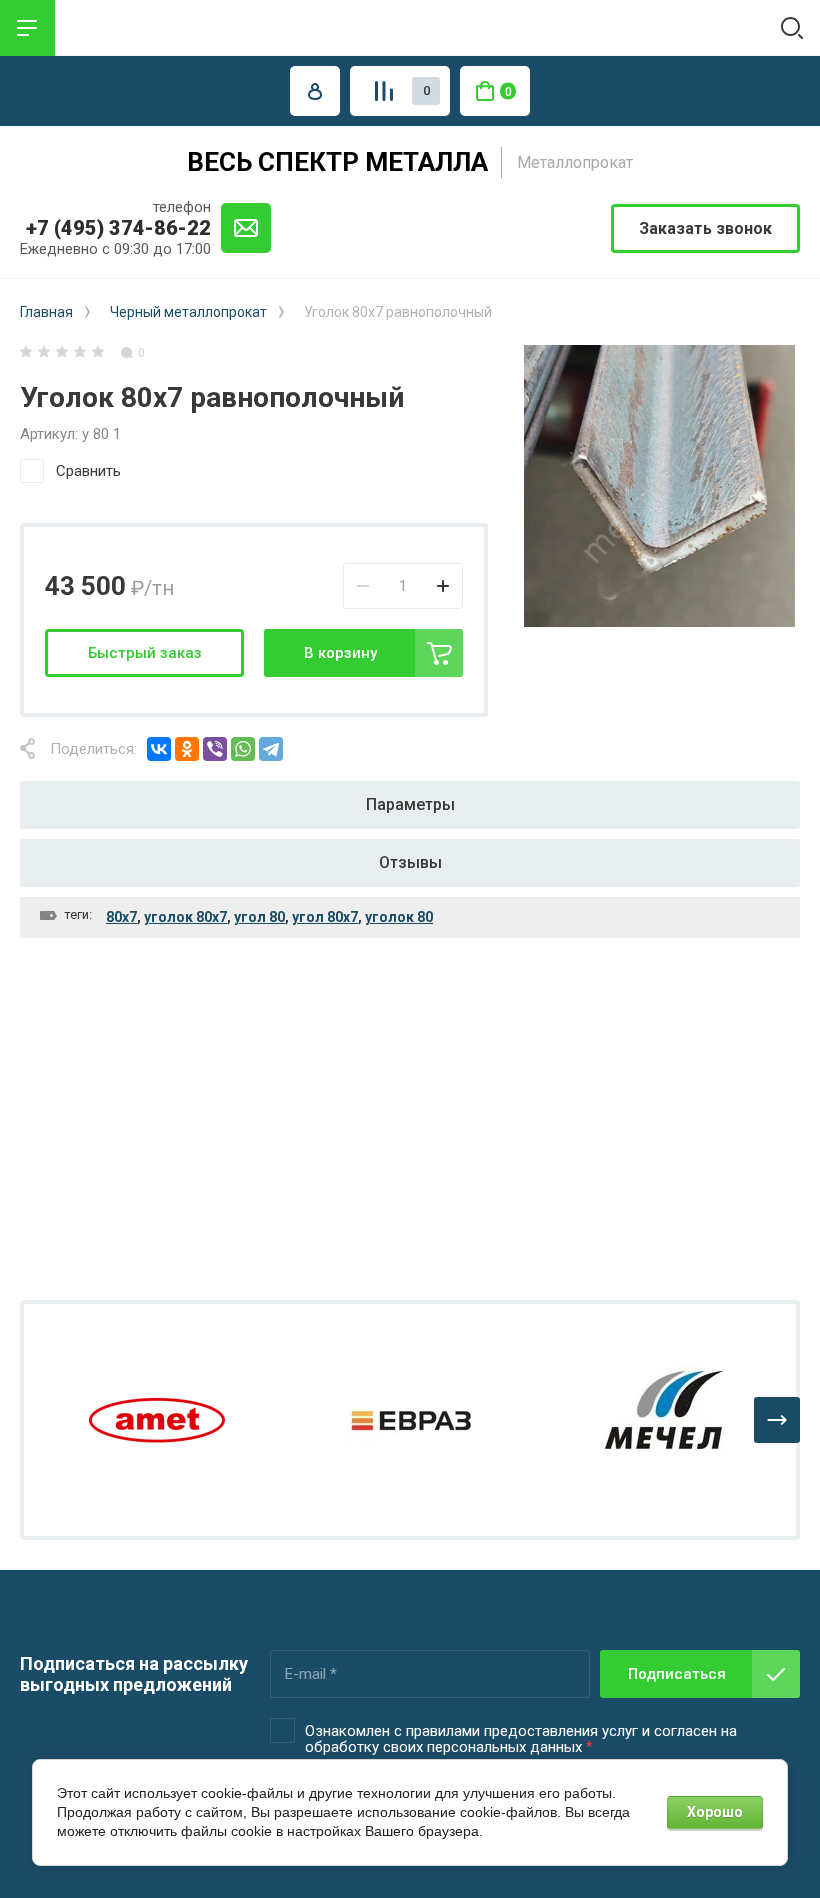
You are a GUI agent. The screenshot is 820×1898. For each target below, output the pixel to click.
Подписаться (677, 1674)
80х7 (121, 917)
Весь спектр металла (337, 162)
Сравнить (88, 471)
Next (777, 1420)
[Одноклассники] (187, 749)
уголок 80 (399, 917)
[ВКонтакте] (159, 749)
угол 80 (259, 917)
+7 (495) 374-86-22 (118, 228)
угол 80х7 (325, 917)
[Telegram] (271, 749)
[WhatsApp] (243, 749)
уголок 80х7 (185, 917)
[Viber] (215, 749)
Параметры (410, 804)
